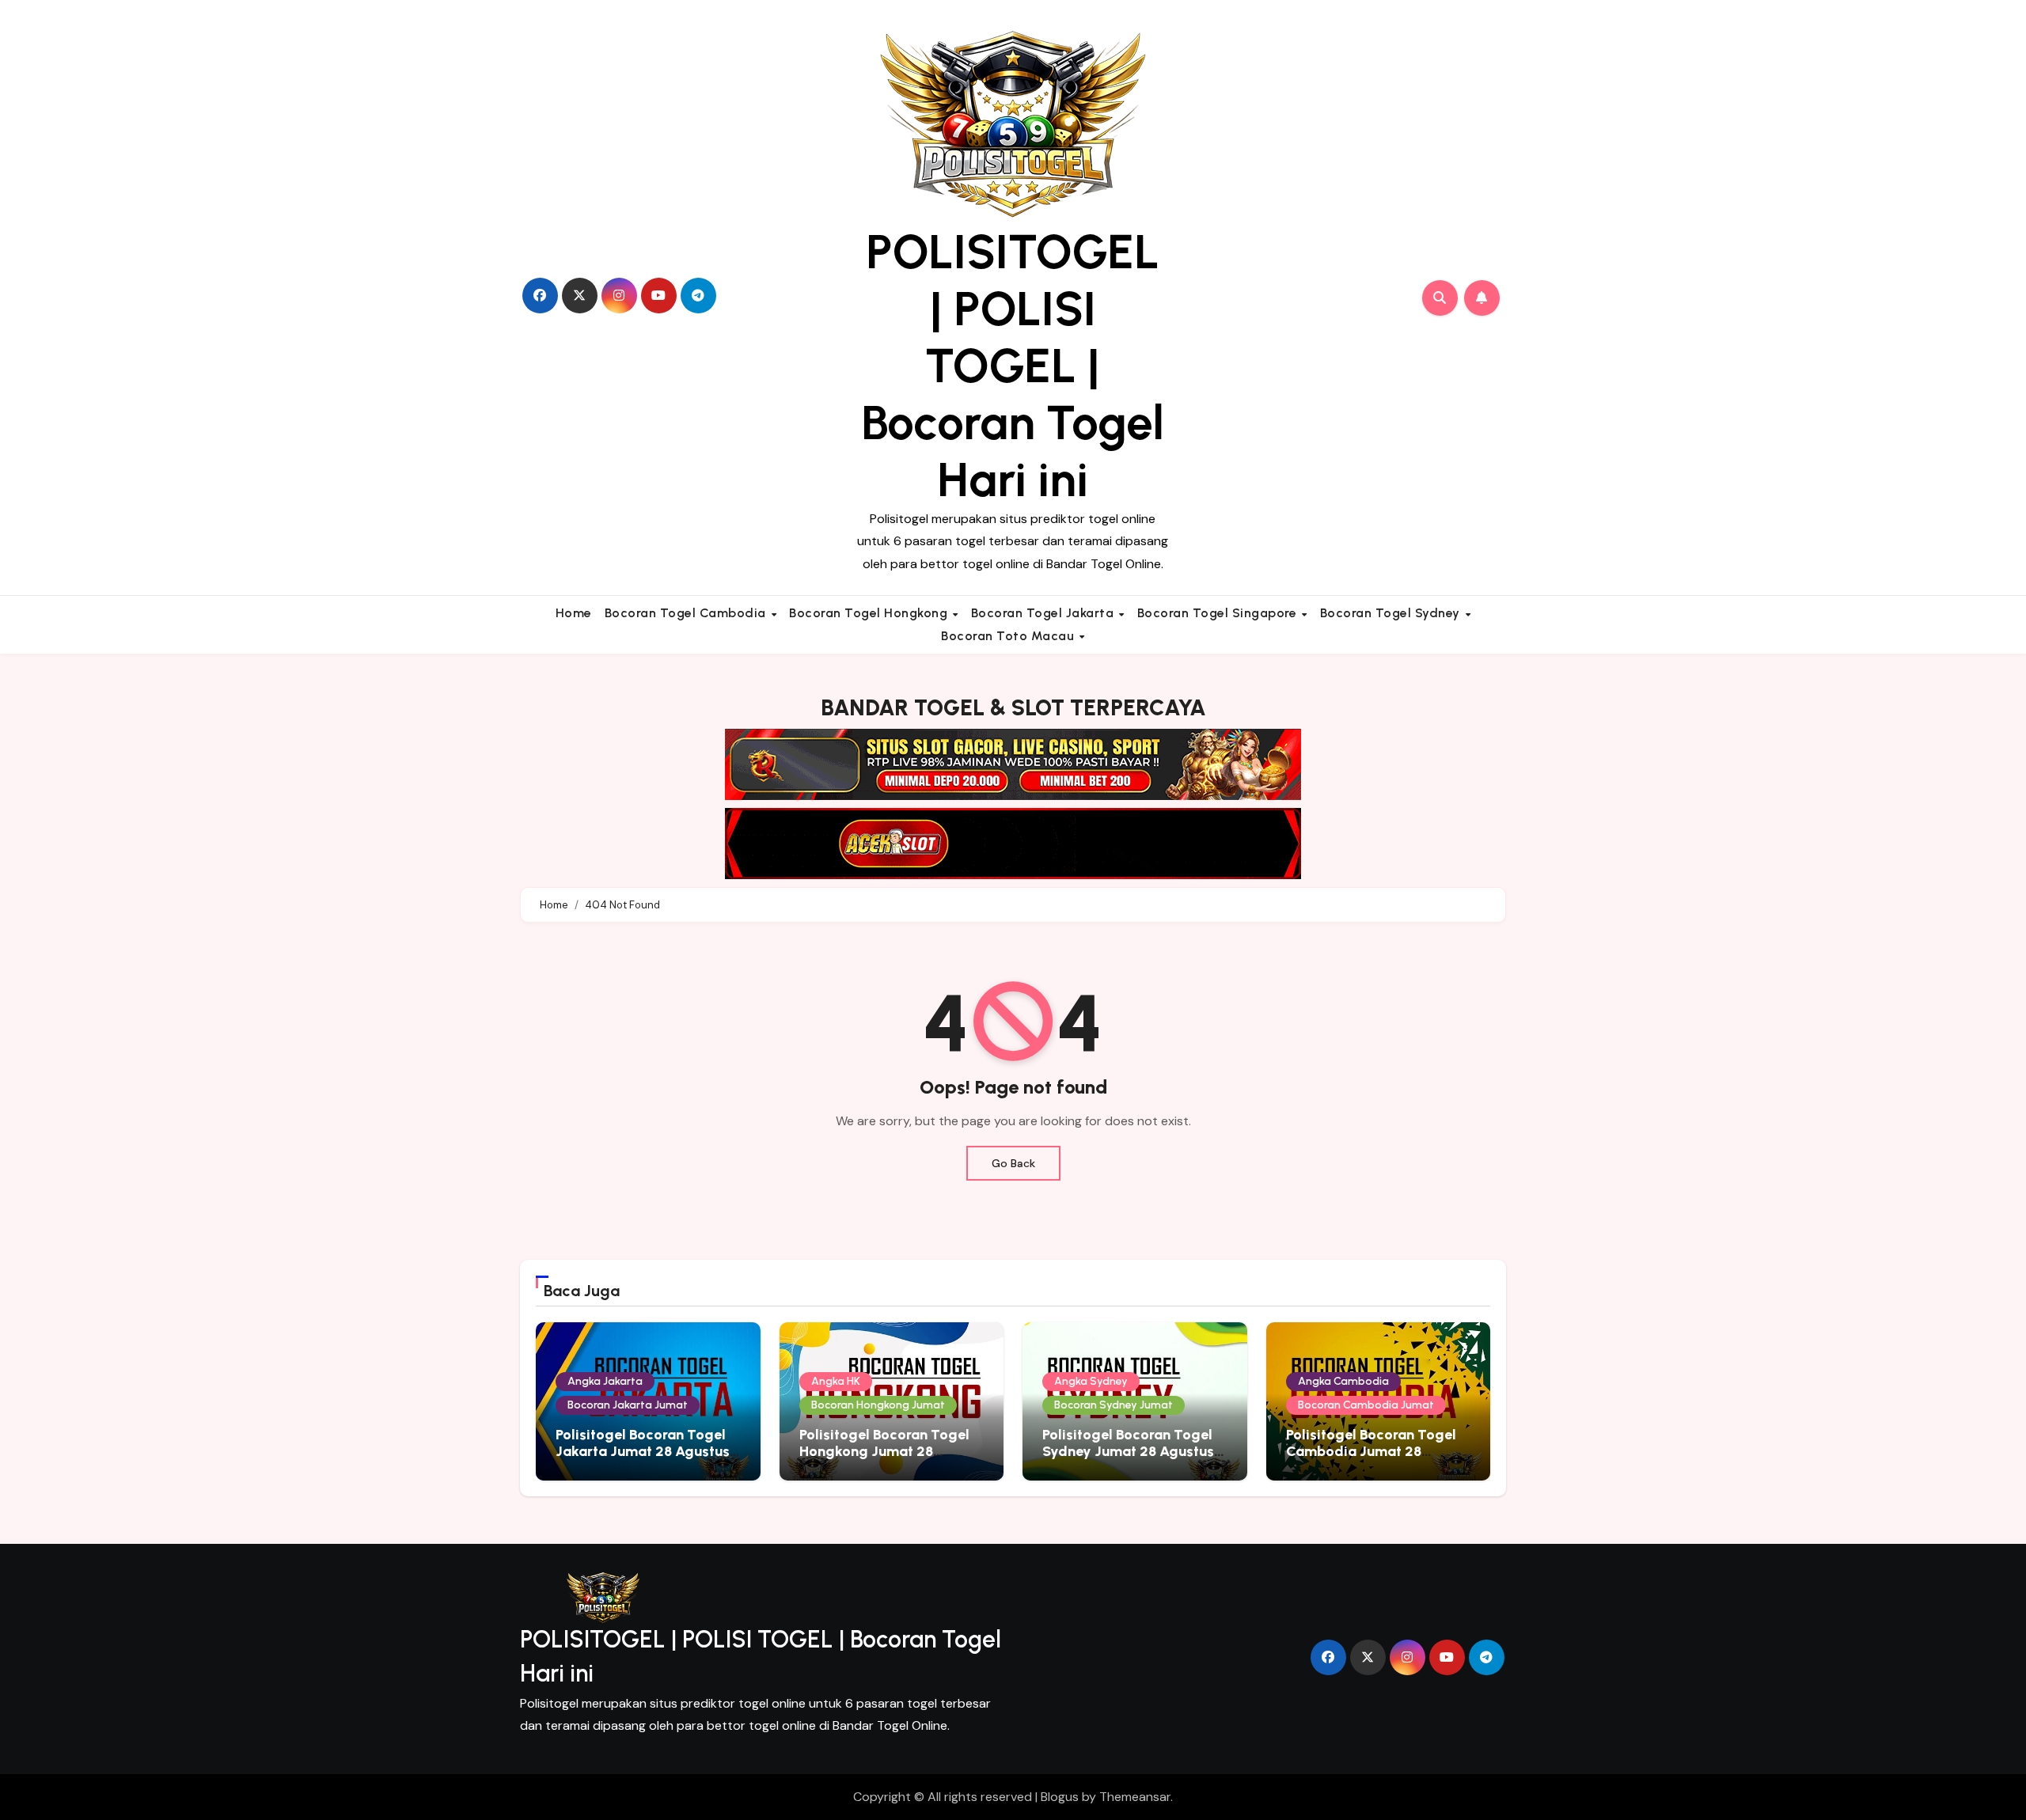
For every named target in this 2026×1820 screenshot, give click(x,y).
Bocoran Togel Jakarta (1044, 613)
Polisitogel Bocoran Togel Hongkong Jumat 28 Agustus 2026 (884, 1452)
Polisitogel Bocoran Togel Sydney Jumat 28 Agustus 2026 (1128, 1452)
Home (574, 613)
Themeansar (1135, 1797)
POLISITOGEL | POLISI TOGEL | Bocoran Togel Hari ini (1013, 366)
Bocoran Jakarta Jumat (628, 1405)
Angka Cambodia (1343, 1381)
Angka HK (836, 1381)
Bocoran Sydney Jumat (1114, 1405)
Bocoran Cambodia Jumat (1366, 1405)
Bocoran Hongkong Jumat (878, 1405)
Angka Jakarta (605, 1381)
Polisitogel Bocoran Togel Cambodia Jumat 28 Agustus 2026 (1371, 1452)
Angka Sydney (1091, 1381)
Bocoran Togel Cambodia (687, 613)
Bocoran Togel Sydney (1392, 613)
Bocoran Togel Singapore (1219, 613)
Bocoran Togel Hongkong (870, 613)
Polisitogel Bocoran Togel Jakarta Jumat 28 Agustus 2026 (643, 1452)
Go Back (1013, 1163)
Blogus (1060, 1797)
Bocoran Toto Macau (1009, 636)
